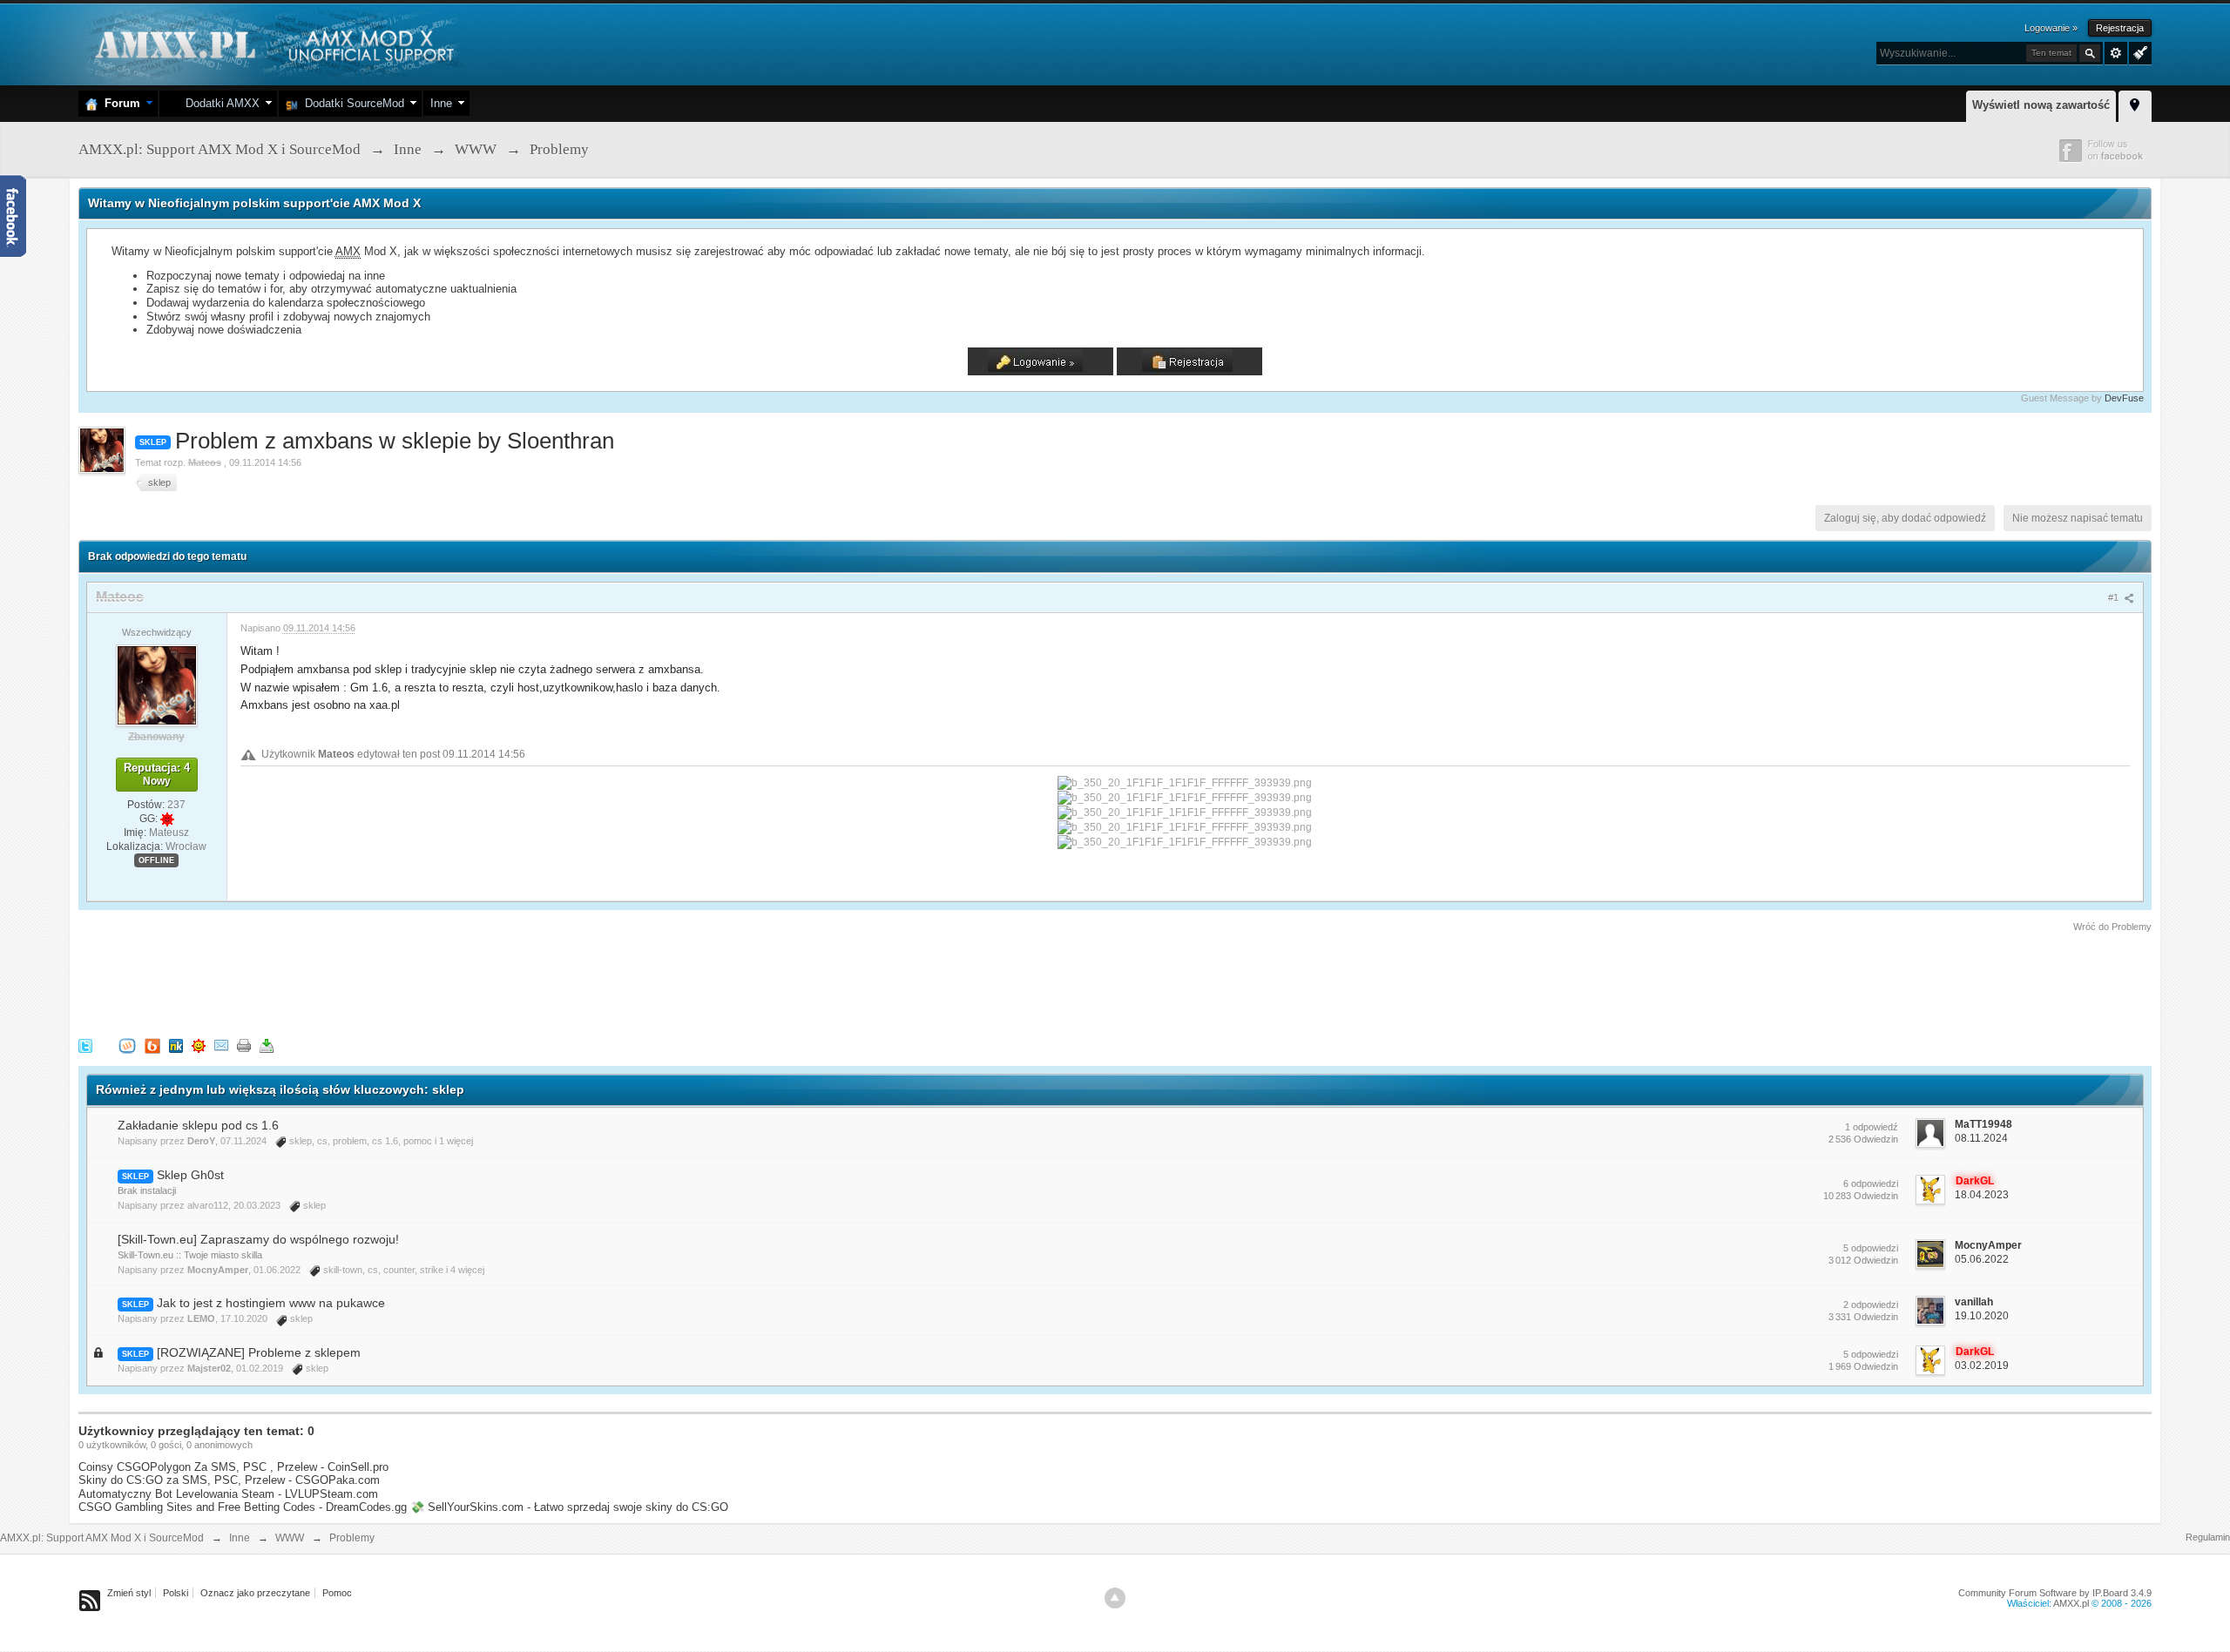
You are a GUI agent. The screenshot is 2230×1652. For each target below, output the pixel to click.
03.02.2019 (1982, 1365)
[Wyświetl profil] (157, 684)
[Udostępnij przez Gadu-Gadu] (199, 1045)
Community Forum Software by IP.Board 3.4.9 (2055, 1593)
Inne (441, 103)
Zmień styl (129, 1593)
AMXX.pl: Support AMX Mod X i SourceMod (102, 1538)
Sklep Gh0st (190, 1175)
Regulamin (2208, 1537)
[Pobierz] (267, 1045)
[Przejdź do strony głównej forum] (272, 43)
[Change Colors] (2138, 51)
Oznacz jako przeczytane (255, 1593)
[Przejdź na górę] (1115, 1598)
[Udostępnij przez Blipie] (152, 1045)
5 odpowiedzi (1871, 1248)
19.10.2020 (1982, 1316)
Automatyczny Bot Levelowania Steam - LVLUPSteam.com (228, 1494)
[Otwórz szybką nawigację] (2135, 104)
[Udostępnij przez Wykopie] (127, 1045)
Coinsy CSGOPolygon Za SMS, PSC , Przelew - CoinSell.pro (233, 1467)
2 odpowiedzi (1871, 1305)
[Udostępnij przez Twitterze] (85, 1045)
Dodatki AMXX (219, 103)
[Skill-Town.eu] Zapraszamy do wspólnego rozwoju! (258, 1239)
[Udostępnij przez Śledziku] (176, 1045)
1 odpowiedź (1872, 1127)
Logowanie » (2051, 28)
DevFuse (2124, 398)
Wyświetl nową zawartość (2041, 105)
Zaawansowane (2116, 53)
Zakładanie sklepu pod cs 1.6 (198, 1125)
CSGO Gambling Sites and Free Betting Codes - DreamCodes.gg (243, 1507)
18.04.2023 (1982, 1195)
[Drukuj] (244, 1045)
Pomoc (337, 1593)
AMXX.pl (2071, 1603)
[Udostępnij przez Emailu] (221, 1045)
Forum (119, 103)
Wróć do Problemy (2112, 927)
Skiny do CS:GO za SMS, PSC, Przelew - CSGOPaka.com (229, 1480)
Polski (176, 1593)
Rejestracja (2120, 28)
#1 (2115, 597)
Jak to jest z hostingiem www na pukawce (271, 1303)
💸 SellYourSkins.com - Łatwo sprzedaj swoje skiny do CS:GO (569, 1507)
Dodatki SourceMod (351, 103)
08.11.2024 (1981, 1138)
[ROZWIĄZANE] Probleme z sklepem (259, 1352)
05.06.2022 (1982, 1259)
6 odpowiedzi (1871, 1183)
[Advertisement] (395, 982)
